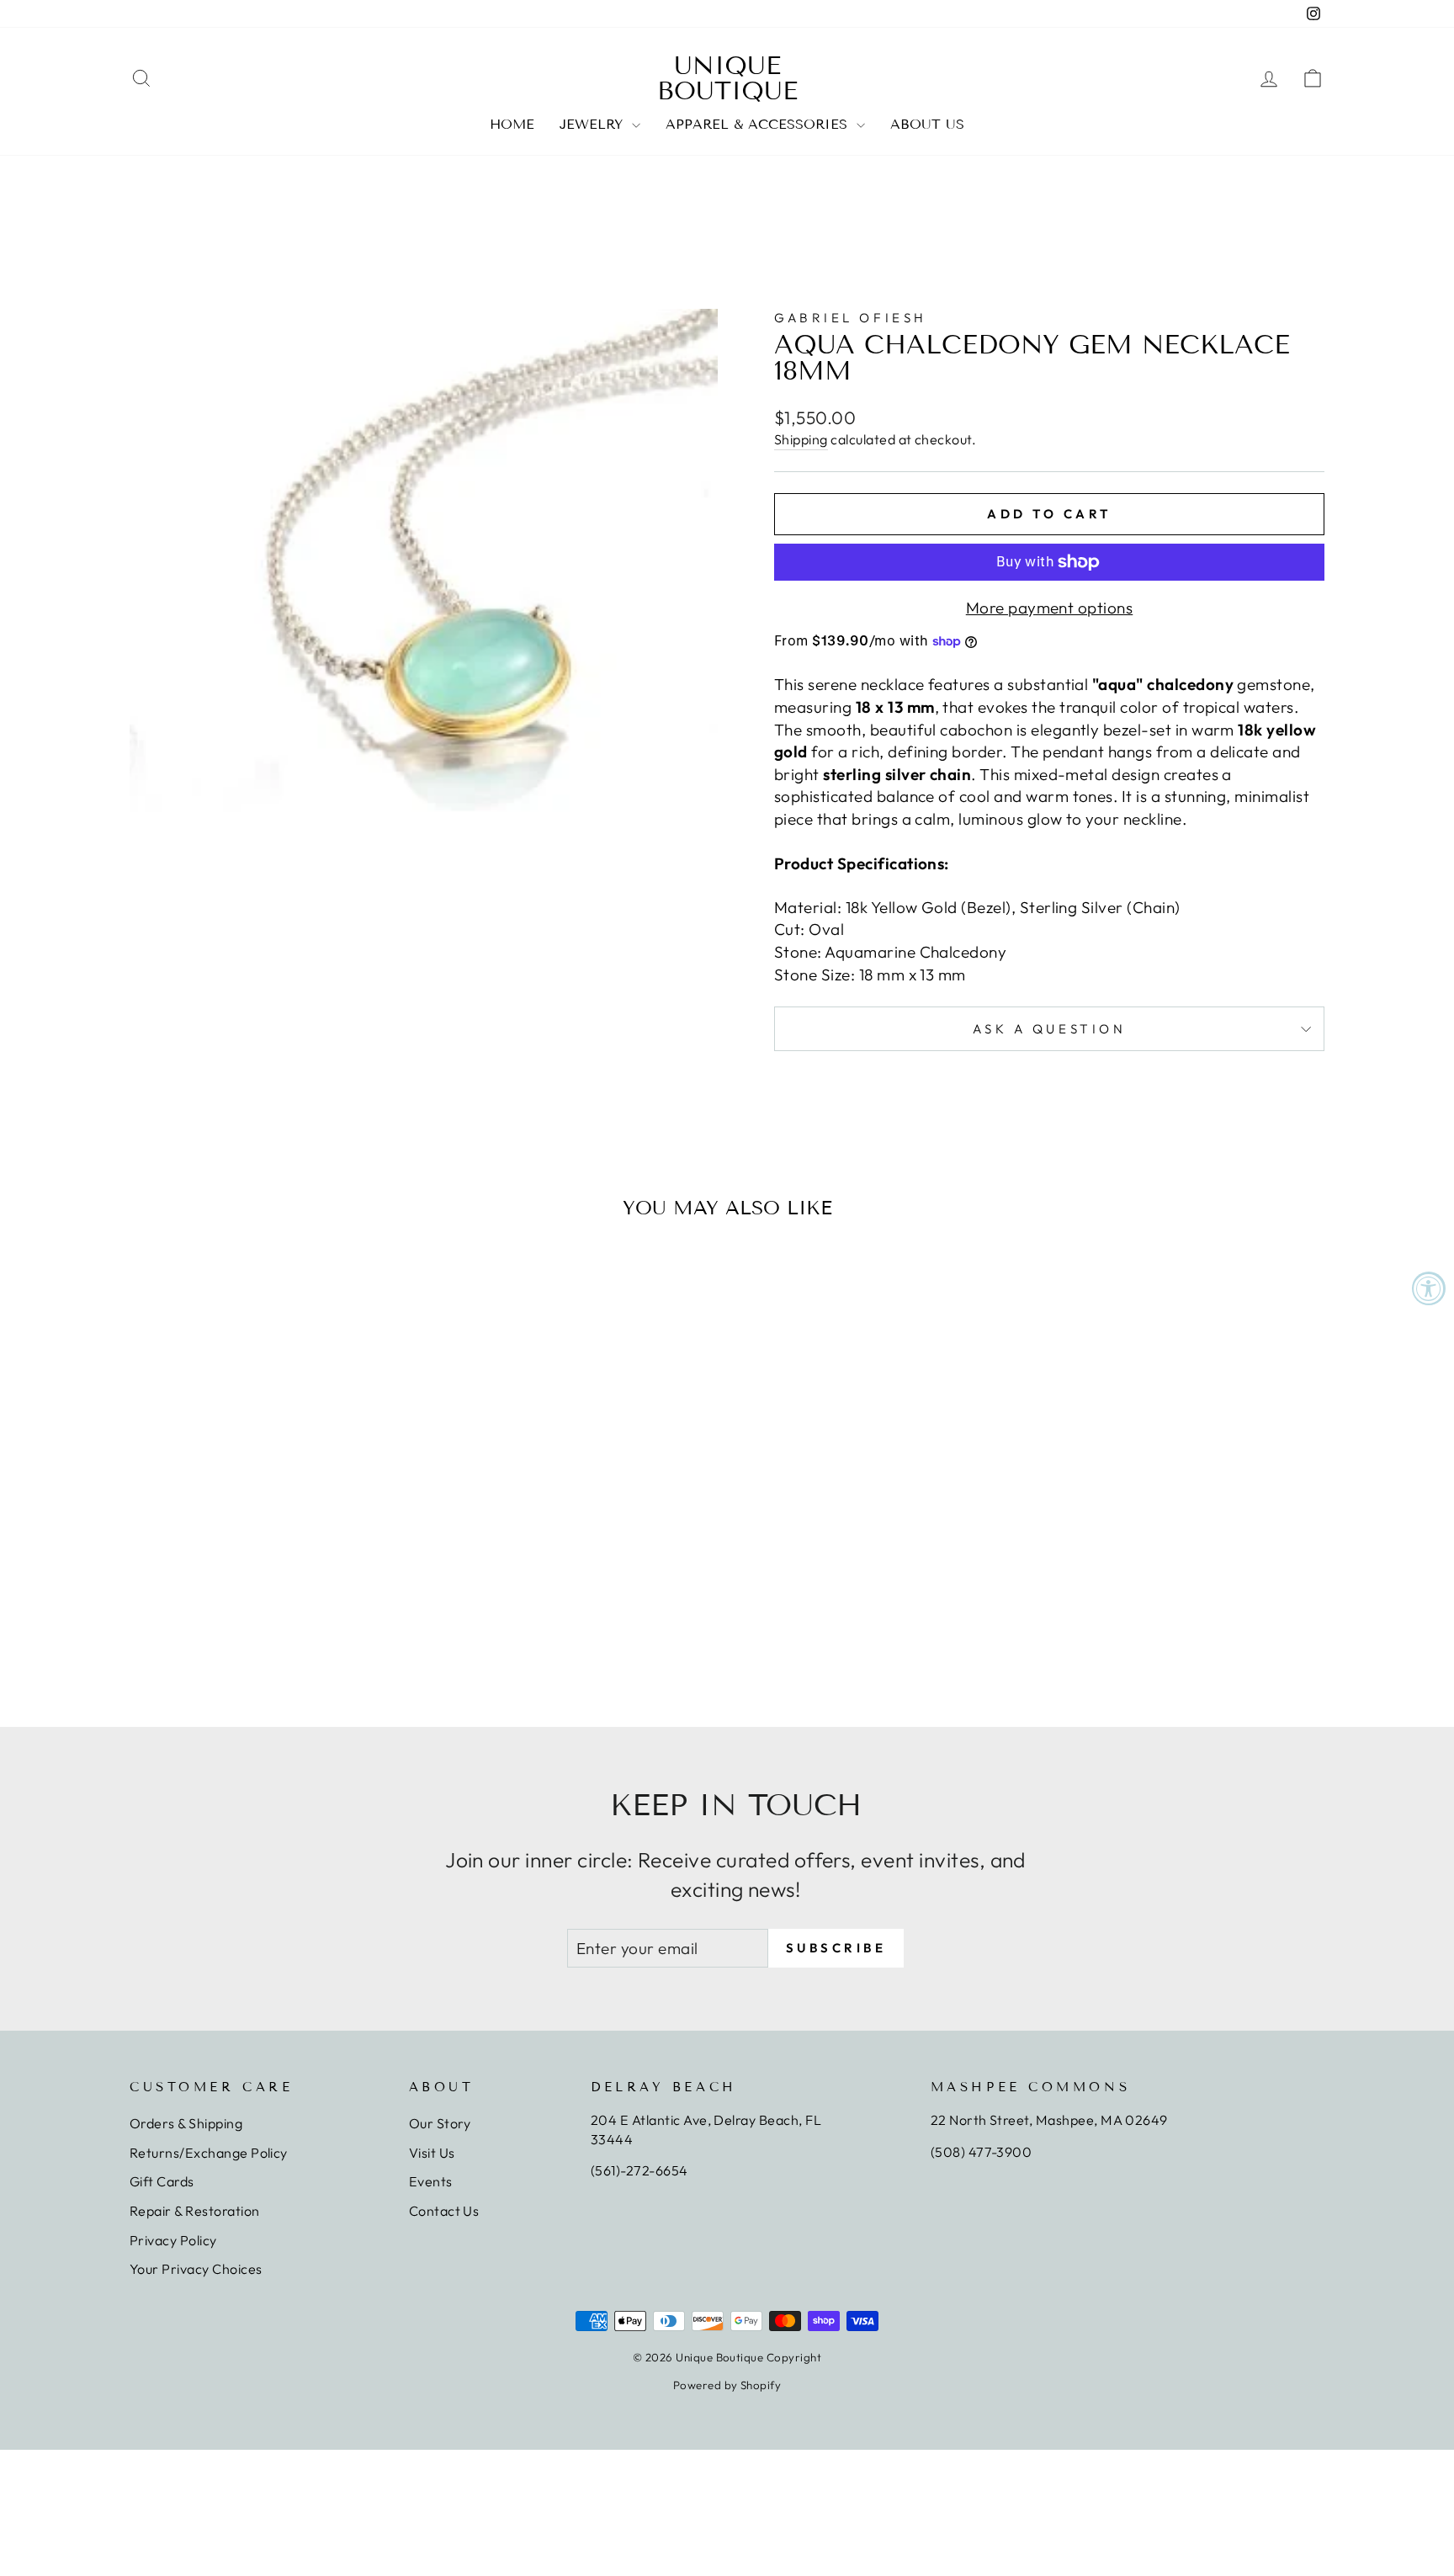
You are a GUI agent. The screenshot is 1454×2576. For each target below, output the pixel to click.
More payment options (1050, 608)
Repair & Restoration (195, 2211)
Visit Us (432, 2153)
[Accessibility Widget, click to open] (1429, 1288)
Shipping (801, 439)
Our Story (440, 2123)
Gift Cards (162, 2181)
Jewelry (594, 124)
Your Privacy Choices (196, 2269)
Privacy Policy (173, 2240)
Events (431, 2181)
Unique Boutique (727, 78)
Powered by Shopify (727, 2385)
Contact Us (444, 2211)
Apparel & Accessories (759, 124)
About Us (927, 124)
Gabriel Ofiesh (851, 318)
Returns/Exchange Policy (209, 2153)
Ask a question (1050, 1029)
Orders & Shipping (186, 2123)
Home (512, 124)
